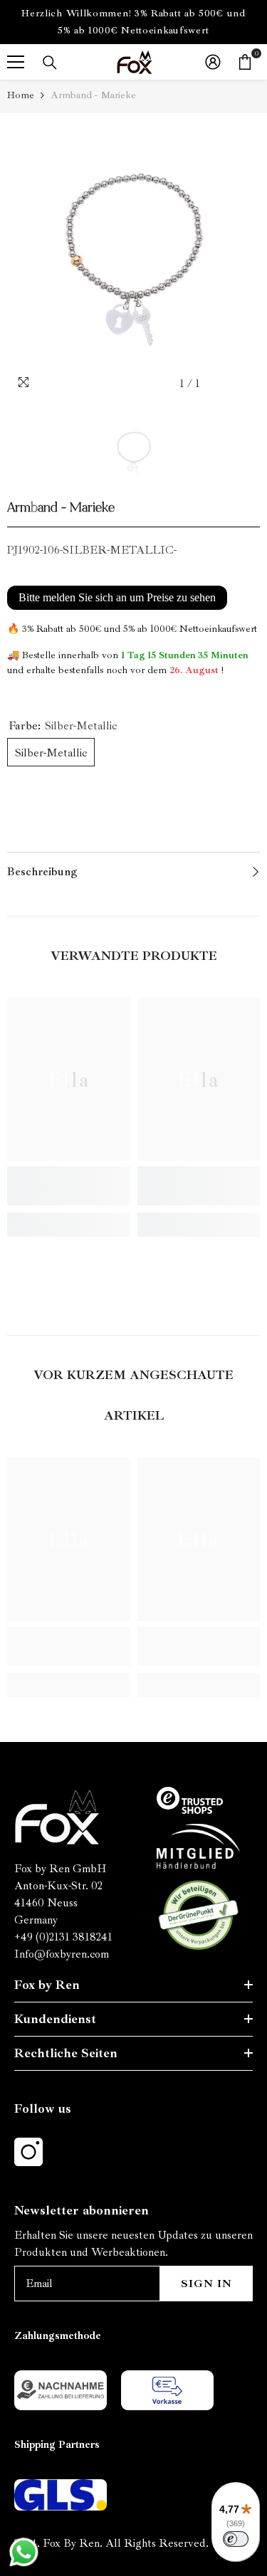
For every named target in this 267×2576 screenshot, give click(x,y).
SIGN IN (206, 2284)
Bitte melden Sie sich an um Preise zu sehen (117, 597)
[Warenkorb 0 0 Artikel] (245, 62)
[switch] (236, 2539)
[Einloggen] (213, 62)
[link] (69, 1186)
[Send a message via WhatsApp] (24, 2552)
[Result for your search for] (50, 63)
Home (21, 95)
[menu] (16, 62)
